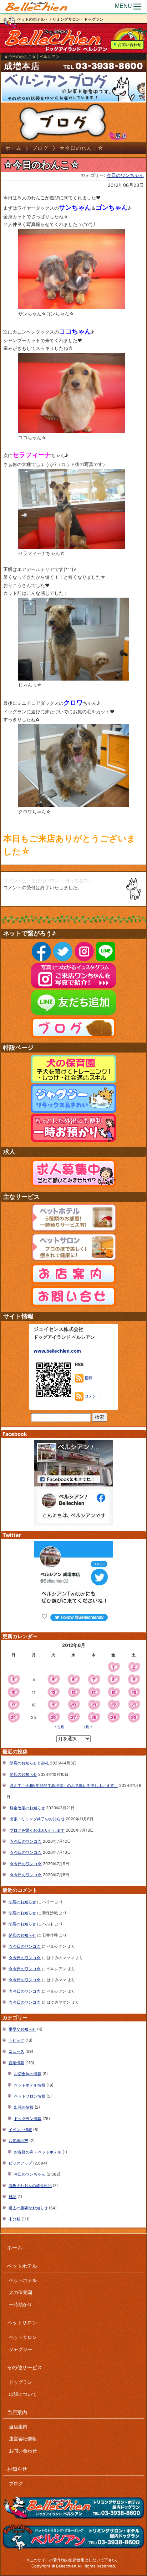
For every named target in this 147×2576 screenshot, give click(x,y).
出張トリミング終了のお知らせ (37, 1819)
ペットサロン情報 (30, 2096)
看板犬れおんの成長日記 (30, 2186)
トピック (16, 2040)
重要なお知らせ (22, 2029)
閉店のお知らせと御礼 (29, 1763)
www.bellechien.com (57, 1351)
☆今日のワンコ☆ (26, 1841)
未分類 (14, 2219)
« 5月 (59, 1727)
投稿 (88, 1378)
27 (73, 1717)
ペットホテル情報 (30, 2085)
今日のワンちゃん (125, 175)
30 (134, 1717)
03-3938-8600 (109, 66)
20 (73, 1705)
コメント (92, 1396)
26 (53, 1717)
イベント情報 (20, 2130)
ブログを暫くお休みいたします (37, 1830)
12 (53, 1693)
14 (94, 1693)
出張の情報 (24, 2107)
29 (113, 1717)
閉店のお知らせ (23, 1774)
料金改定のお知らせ (27, 1808)
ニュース (16, 2051)
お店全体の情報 (28, 2074)
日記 (12, 2197)
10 (13, 1693)
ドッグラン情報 (28, 2119)
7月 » (88, 1727)
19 (53, 1705)
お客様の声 (18, 2141)
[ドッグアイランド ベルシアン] (36, 6)
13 (73, 1693)
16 (134, 1693)
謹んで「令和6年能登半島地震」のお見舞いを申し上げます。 (64, 1785)
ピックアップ (20, 2163)
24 (13, 1717)
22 (113, 1705)
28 (94, 1717)
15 (113, 1693)
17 (13, 1705)
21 (94, 1705)
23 (134, 1705)
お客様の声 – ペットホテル (38, 2152)
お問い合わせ (130, 44)
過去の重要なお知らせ (28, 2208)
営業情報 (16, 2063)
